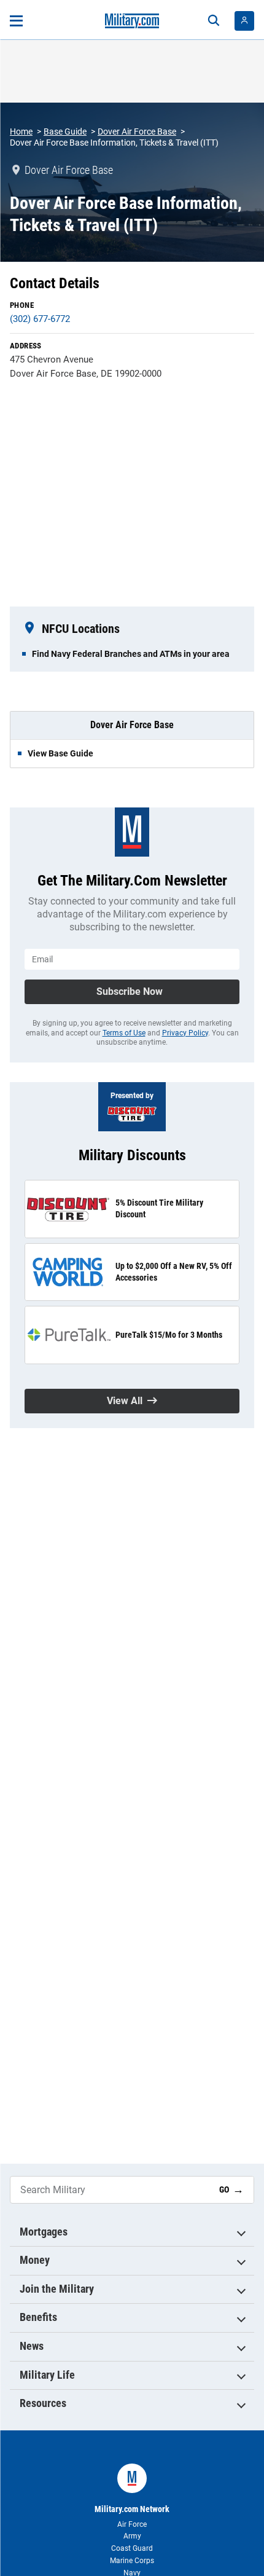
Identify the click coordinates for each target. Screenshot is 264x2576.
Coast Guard (132, 2548)
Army (132, 2536)
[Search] (214, 21)
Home (21, 132)
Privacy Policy (185, 1033)
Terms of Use (124, 1033)
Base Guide (65, 132)
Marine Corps (132, 2561)
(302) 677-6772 (40, 319)
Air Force (132, 2524)
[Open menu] (16, 21)
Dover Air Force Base (137, 132)
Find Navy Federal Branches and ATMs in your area (131, 654)
